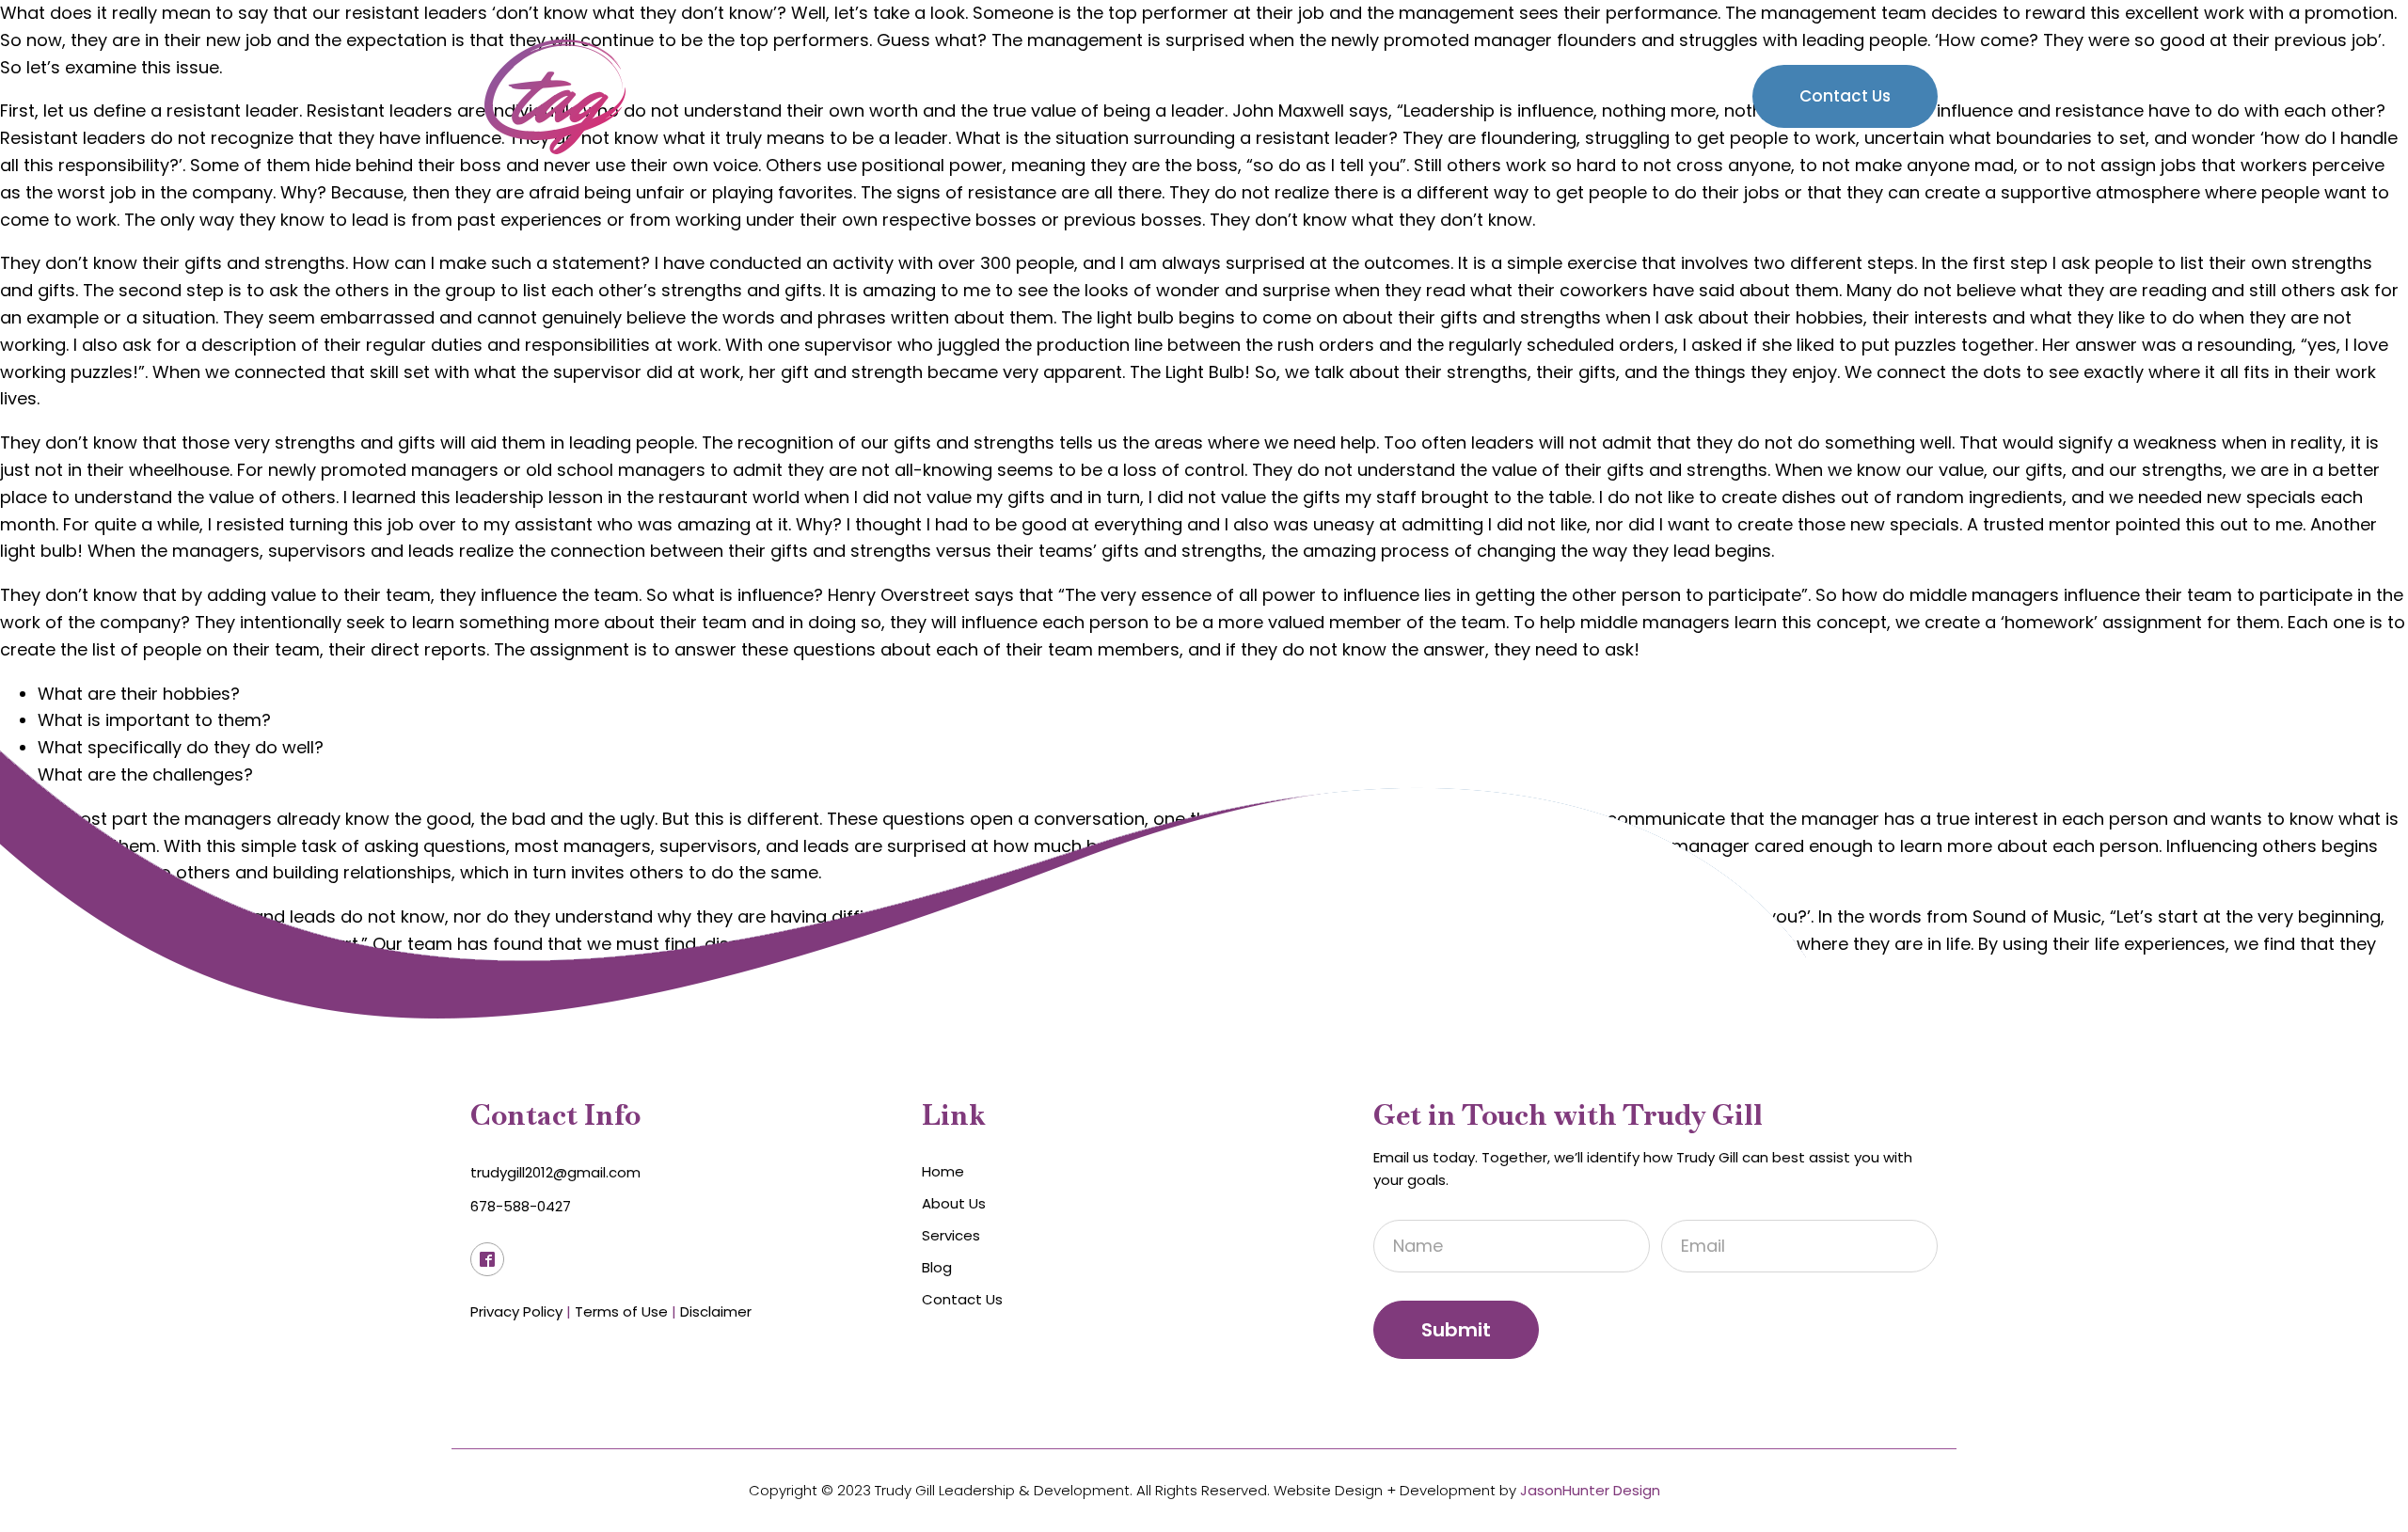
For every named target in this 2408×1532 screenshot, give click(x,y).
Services (1560, 96)
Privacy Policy (516, 1311)
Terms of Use (621, 1311)
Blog (1673, 96)
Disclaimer (716, 1311)
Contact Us (1845, 96)
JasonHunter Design (1590, 1490)
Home (1335, 96)
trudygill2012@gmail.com (555, 1172)
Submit (1456, 1330)
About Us (1443, 96)
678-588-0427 (521, 1206)
